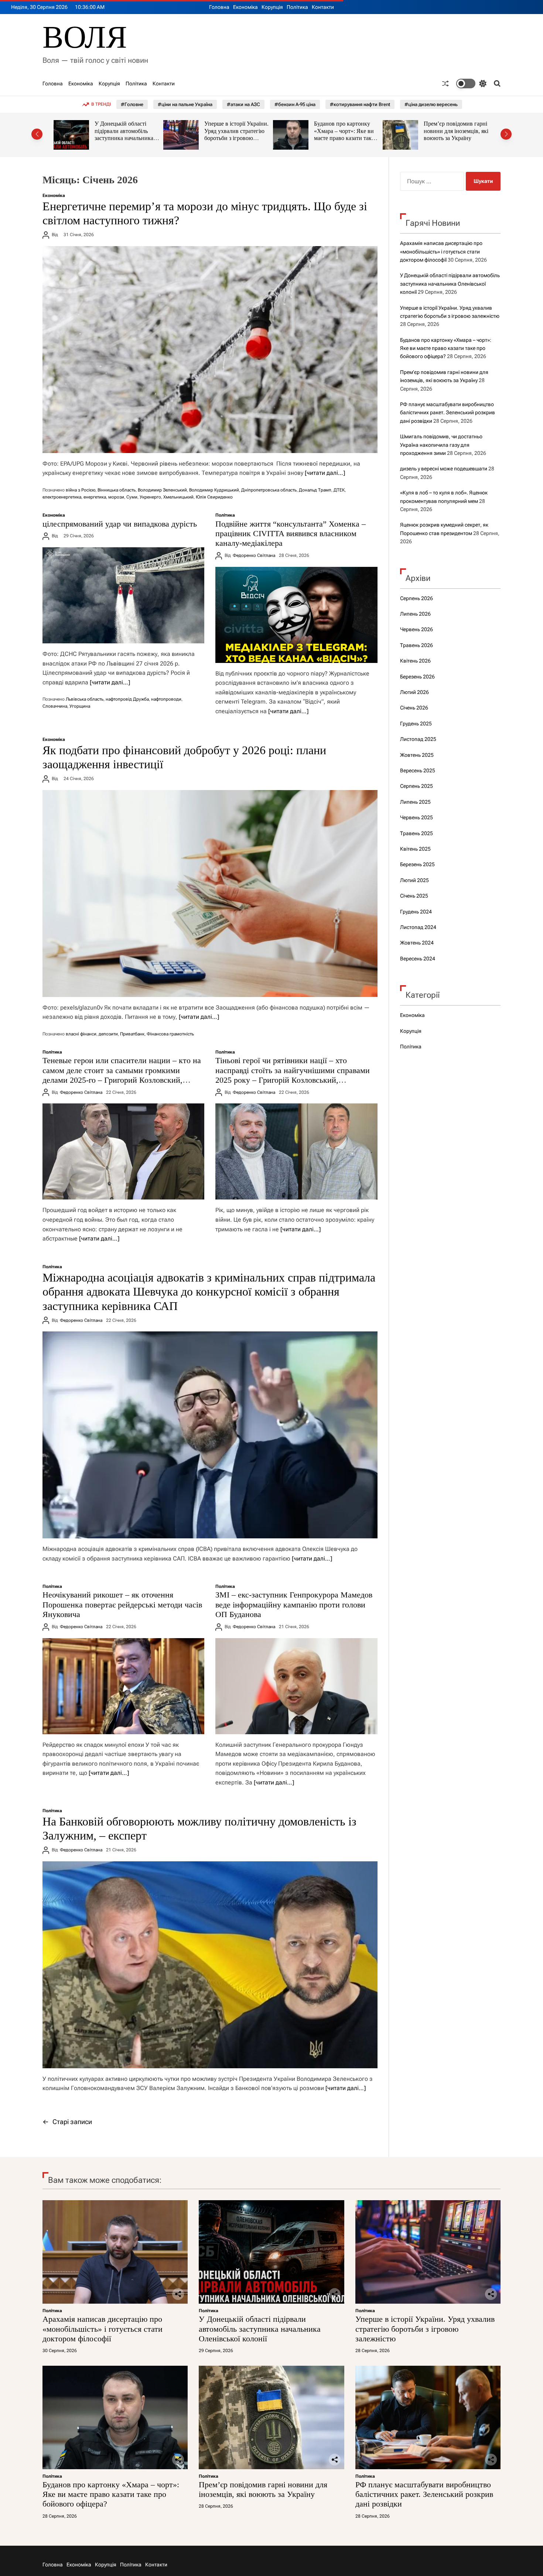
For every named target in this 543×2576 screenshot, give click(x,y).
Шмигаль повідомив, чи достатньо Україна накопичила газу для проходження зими (441, 445)
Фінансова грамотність (170, 1034)
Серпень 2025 (416, 786)
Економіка (245, 7)
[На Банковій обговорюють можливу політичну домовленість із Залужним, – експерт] (210, 1965)
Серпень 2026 (416, 598)
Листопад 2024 (418, 927)
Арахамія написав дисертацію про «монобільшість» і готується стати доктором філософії (441, 251)
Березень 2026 (417, 677)
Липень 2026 (415, 614)
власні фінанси (81, 1034)
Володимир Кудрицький (214, 490)
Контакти (323, 7)
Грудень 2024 (416, 912)
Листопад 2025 (418, 739)
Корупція (272, 7)
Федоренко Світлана (254, 555)
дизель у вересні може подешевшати (444, 469)
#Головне (132, 104)
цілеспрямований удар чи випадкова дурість (120, 524)
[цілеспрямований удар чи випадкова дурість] (123, 595)
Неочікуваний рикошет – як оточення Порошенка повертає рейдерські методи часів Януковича (122, 1605)
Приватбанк (132, 1034)
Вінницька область (117, 490)
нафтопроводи (166, 699)
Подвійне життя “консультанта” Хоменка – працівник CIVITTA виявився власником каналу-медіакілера (291, 534)
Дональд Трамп (315, 490)
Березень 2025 (417, 864)
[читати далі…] (325, 473)
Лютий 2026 (414, 692)
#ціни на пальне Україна (185, 104)
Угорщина (80, 706)
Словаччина (55, 706)
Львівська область (85, 699)
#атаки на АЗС (243, 104)
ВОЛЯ (85, 37)
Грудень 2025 (416, 724)
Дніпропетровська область (269, 490)
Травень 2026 (416, 645)
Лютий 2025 (414, 880)
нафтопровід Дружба (127, 699)
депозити (108, 1034)
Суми (132, 497)
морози (116, 497)
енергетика (95, 497)
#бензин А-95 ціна (295, 104)
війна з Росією (81, 490)
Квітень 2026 (415, 661)
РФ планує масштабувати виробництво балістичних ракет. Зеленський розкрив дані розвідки (456, 138)
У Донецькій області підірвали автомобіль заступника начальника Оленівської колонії (450, 284)
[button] (37, 134)
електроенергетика (62, 497)
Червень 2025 (416, 817)
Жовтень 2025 (417, 755)
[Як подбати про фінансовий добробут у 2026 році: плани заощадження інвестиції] (210, 894)
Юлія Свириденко (214, 497)
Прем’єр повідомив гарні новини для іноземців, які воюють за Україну (346, 131)
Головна (219, 7)
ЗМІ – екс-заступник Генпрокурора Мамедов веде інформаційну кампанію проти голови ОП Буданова (294, 1605)
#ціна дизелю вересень (431, 104)
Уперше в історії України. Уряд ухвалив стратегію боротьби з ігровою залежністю (127, 135)
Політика (297, 7)
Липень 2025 (415, 802)
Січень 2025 (414, 896)
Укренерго (150, 497)
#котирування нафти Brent (360, 104)
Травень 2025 (416, 833)
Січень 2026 (414, 708)
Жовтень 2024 (417, 943)
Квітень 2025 (415, 849)
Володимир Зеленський (162, 490)
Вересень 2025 (418, 770)
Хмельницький (178, 497)
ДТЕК (339, 490)
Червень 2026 (416, 629)
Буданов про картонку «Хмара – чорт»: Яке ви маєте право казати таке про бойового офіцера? (234, 135)
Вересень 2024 (418, 959)
